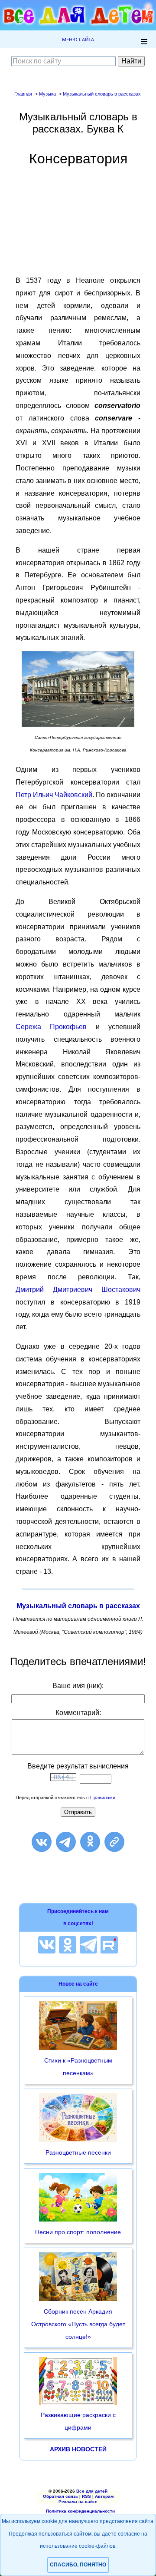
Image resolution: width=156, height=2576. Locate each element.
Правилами (103, 1798)
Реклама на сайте (78, 2502)
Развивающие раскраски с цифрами (78, 2421)
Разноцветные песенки (78, 2152)
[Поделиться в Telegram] (66, 1842)
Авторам (104, 2496)
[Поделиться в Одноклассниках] (90, 1842)
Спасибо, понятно (78, 2565)
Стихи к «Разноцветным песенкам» (78, 2067)
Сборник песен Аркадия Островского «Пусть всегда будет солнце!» (78, 2324)
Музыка (47, 94)
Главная (23, 94)
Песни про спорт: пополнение (78, 2232)
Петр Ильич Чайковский (54, 795)
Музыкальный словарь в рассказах (102, 94)
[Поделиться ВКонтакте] (42, 1842)
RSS (86, 2496)
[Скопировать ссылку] (114, 1842)
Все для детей (92, 2491)
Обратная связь (60, 2496)
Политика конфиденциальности (80, 2511)
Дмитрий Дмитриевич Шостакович (78, 1290)
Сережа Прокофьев (51, 1027)
